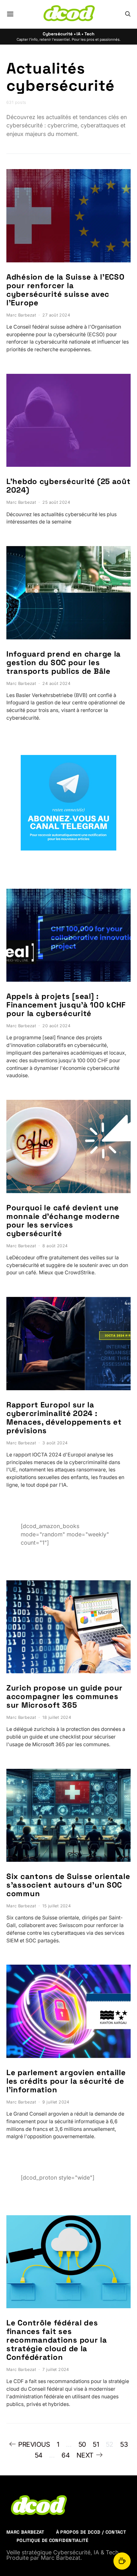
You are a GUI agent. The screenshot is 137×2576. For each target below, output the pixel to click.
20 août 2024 (56, 1026)
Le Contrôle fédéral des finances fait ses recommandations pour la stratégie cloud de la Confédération (57, 2340)
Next (85, 2455)
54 (39, 2455)
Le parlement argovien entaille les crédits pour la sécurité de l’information (66, 2081)
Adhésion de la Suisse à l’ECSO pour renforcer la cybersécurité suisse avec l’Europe (65, 290)
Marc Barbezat (21, 315)
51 (96, 2444)
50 (82, 2444)
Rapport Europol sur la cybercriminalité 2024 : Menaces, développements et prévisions (64, 1418)
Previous (34, 2444)
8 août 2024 (55, 1246)
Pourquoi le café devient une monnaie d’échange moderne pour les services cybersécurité (63, 1220)
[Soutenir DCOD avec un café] (122, 2561)
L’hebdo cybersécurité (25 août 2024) (68, 486)
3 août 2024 (55, 1443)
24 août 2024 (56, 683)
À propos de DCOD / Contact (91, 2532)
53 (124, 2444)
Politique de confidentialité (52, 2540)
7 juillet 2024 (56, 2370)
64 (65, 2455)
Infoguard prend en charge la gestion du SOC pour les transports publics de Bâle (64, 662)
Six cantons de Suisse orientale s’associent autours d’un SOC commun (68, 1885)
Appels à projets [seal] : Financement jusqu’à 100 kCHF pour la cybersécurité (66, 1005)
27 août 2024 (56, 315)
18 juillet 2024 (57, 1717)
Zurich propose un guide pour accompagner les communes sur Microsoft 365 (65, 1696)
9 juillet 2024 (56, 2102)
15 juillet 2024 (57, 1906)
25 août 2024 (56, 502)
